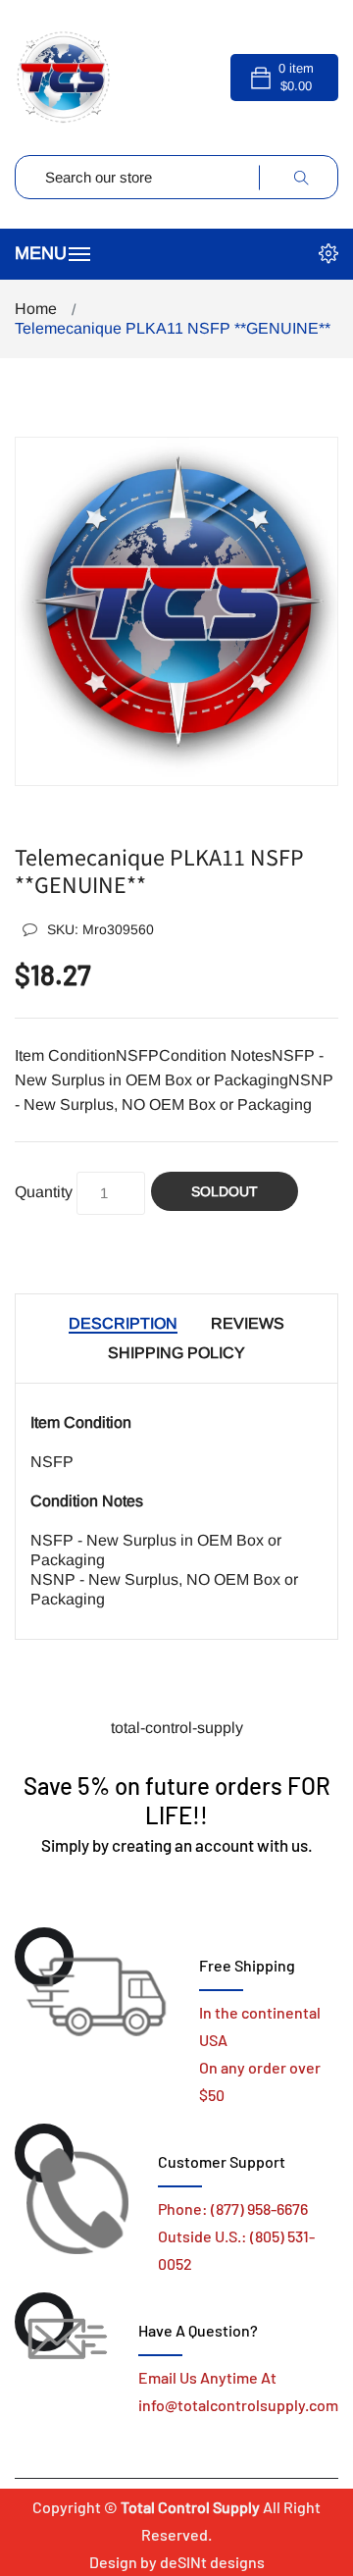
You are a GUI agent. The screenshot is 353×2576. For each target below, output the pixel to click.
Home (36, 309)
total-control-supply (177, 1728)
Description (123, 1323)
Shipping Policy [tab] (176, 1353)
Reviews (248, 1323)
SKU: (101, 929)
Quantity (44, 1192)
